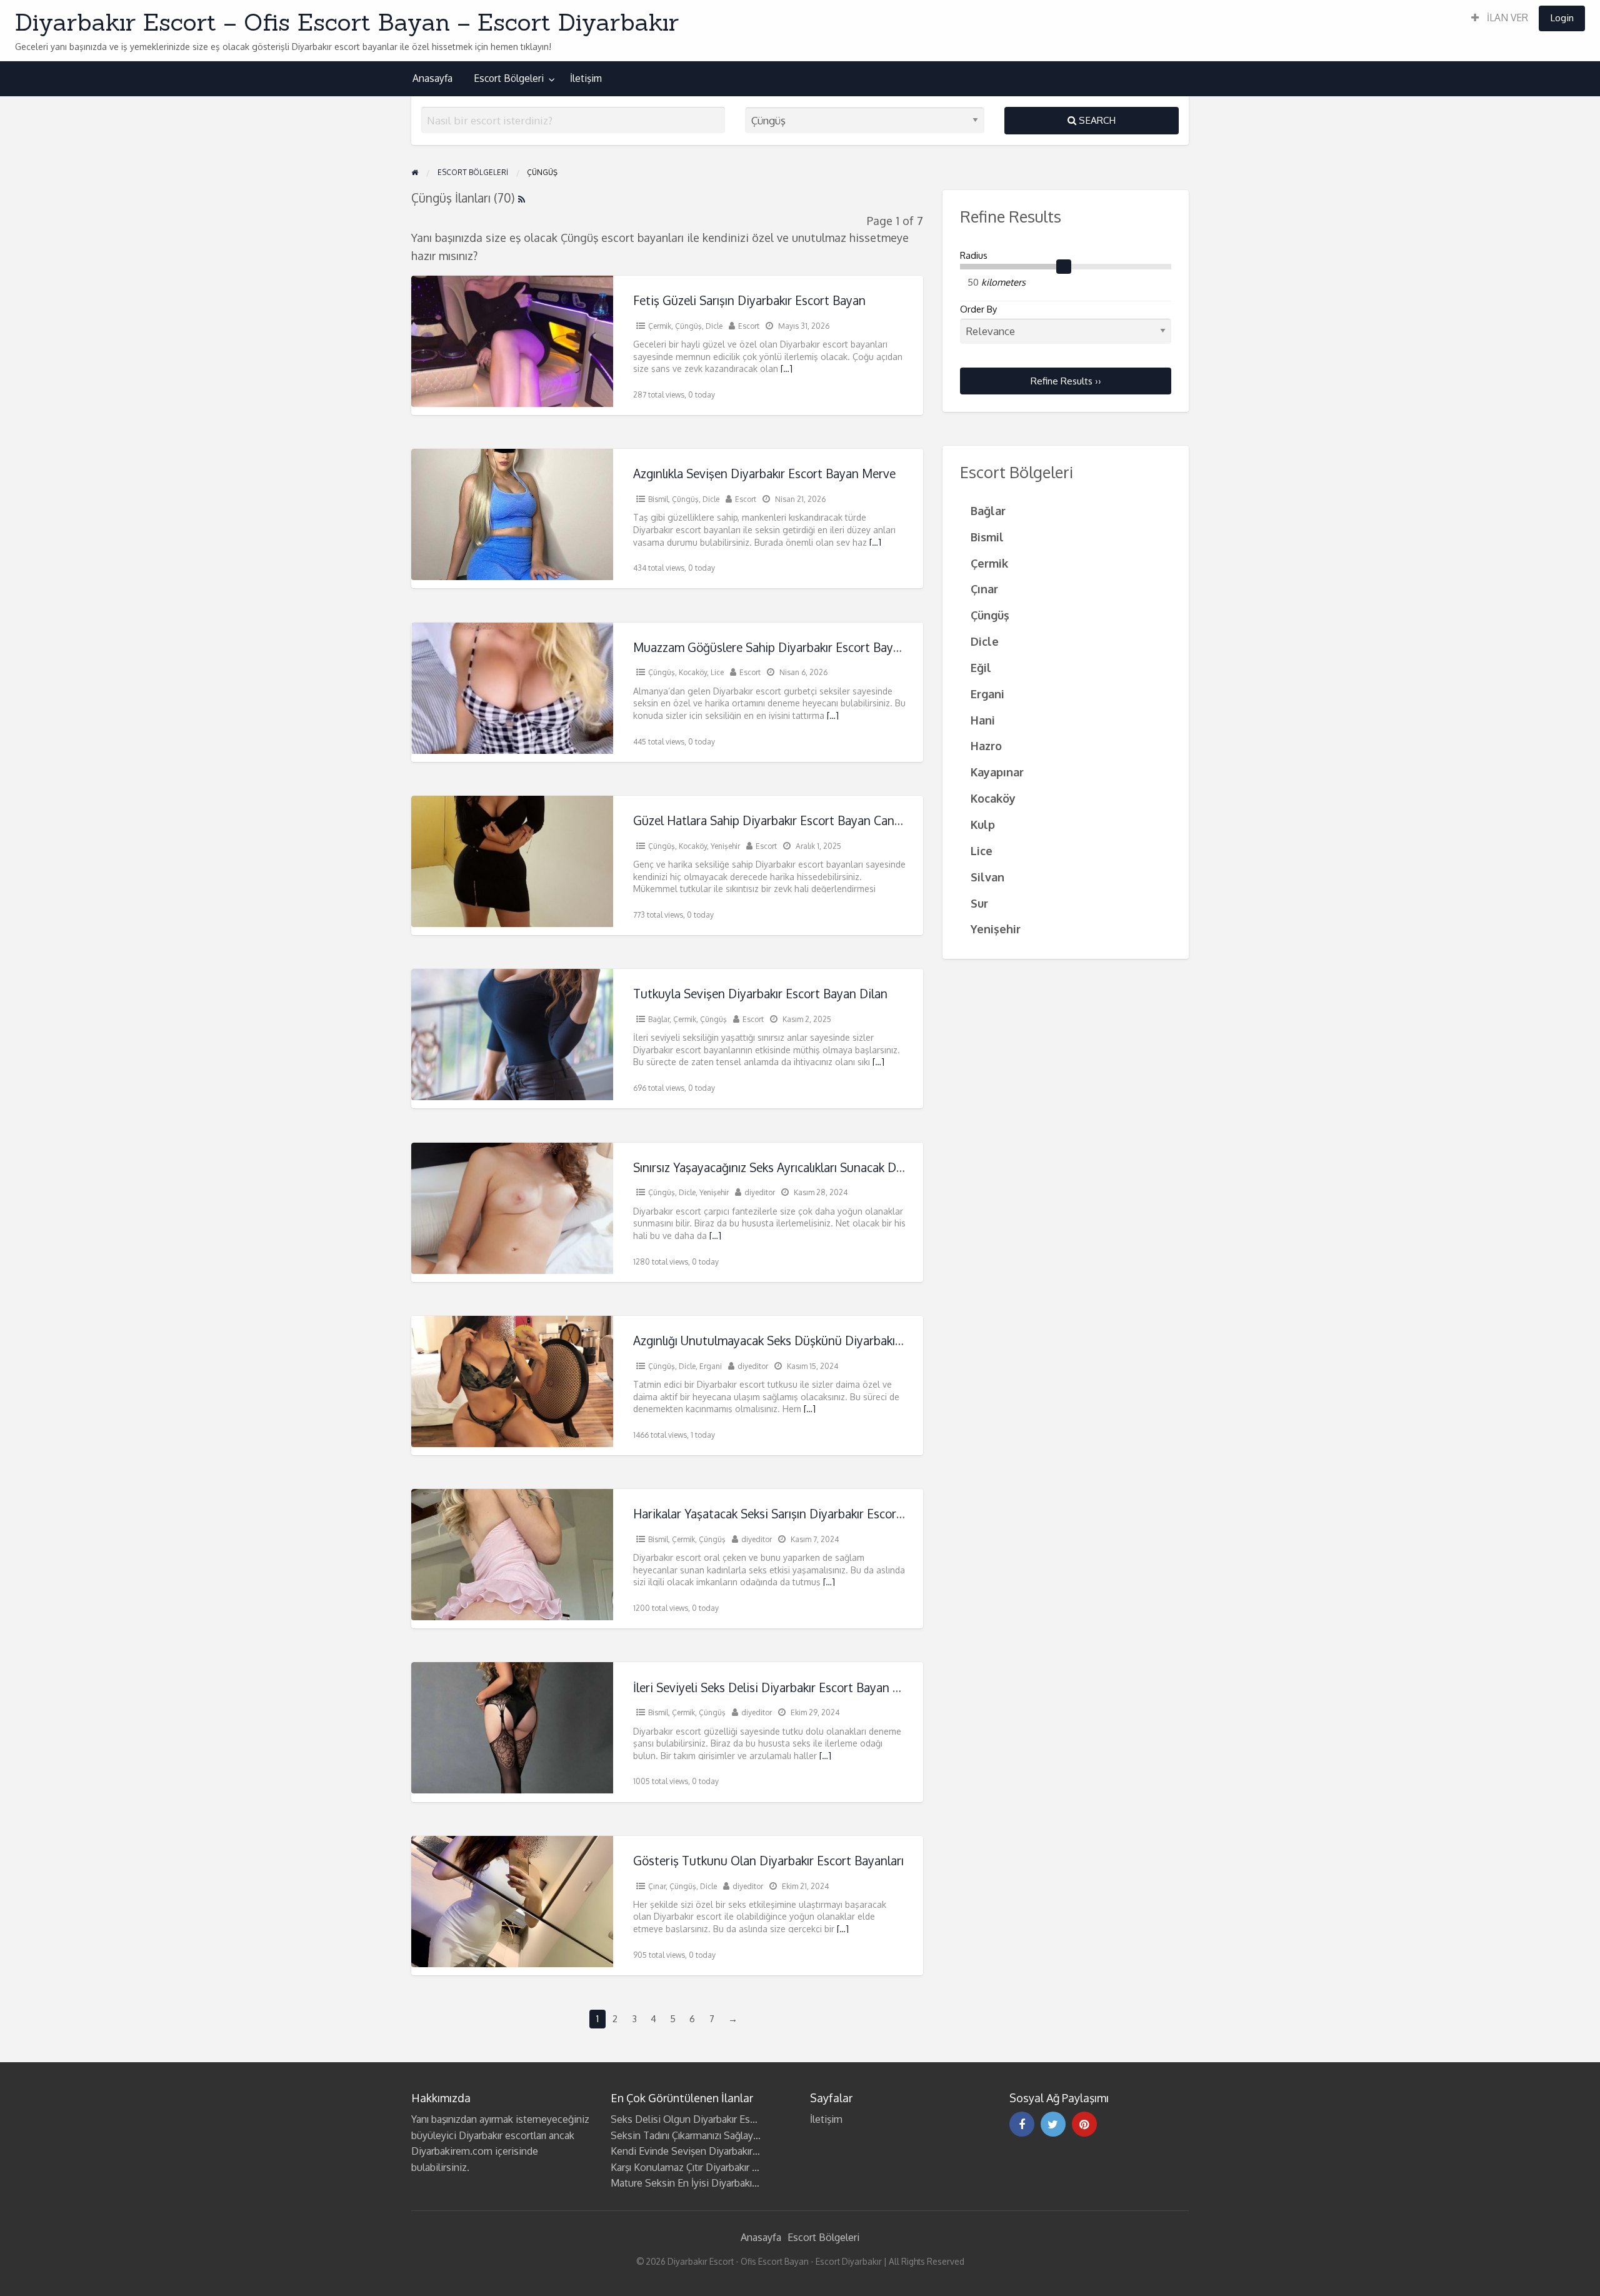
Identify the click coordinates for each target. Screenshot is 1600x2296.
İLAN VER (1506, 18)
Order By (978, 309)
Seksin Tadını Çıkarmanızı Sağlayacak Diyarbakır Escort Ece (740, 2135)
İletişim (586, 78)
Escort (749, 326)
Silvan (987, 877)
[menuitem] (1500, 18)
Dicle (714, 326)
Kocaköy (693, 672)
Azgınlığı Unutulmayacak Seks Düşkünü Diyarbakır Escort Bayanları (811, 1341)
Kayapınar (997, 772)
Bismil (658, 499)
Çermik (660, 326)
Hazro (986, 745)
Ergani (711, 1366)
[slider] (1064, 267)
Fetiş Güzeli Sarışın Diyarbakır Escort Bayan (749, 300)
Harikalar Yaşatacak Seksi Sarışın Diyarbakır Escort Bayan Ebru (799, 1514)
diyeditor (760, 1192)
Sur (979, 903)
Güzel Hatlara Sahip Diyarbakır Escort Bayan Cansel (771, 820)
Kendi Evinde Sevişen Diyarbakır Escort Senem (714, 2151)
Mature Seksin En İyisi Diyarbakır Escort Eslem (713, 2183)
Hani (983, 720)
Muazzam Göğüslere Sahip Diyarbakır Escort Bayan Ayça (784, 647)
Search (1096, 120)
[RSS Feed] (522, 198)
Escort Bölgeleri (509, 78)
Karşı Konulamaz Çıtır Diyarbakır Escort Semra (711, 2167)
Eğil (981, 667)
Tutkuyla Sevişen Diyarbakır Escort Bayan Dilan (760, 994)
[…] (787, 368)
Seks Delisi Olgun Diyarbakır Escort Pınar (701, 2119)
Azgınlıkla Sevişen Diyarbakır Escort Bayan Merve (764, 474)
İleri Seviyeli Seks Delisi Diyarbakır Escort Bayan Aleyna (781, 1687)
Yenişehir (725, 846)
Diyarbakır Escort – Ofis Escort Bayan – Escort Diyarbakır (347, 22)
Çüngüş (688, 326)
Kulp (983, 824)
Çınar (657, 1886)
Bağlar (659, 1019)
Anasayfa (432, 78)
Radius (974, 255)
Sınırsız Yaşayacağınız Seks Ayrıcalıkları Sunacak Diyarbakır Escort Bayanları (832, 1167)
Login (1562, 18)
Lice (717, 672)
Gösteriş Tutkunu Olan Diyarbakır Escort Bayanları (768, 1861)
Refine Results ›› (1066, 381)
